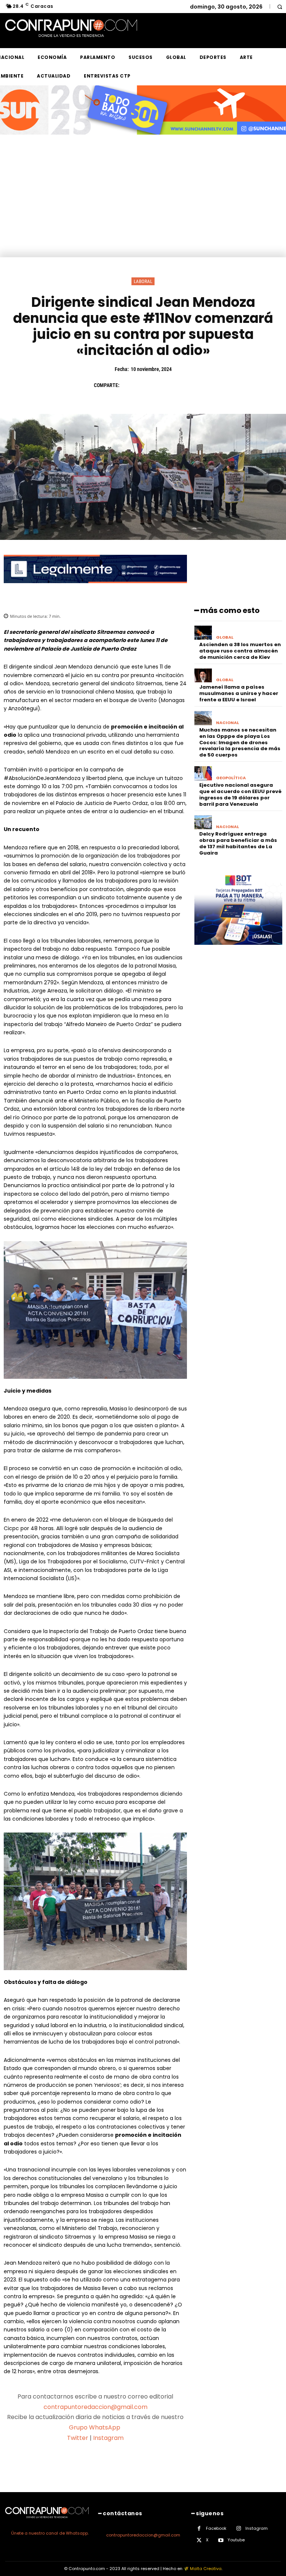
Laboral (143, 281)
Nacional (228, 723)
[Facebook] (129, 385)
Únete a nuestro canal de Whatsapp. (50, 2533)
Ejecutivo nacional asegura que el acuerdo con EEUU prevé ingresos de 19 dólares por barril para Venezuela (240, 795)
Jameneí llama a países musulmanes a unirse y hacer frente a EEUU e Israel (239, 693)
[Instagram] (239, 2528)
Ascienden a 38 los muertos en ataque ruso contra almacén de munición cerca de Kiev (240, 651)
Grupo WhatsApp (95, 2427)
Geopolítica (231, 778)
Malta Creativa (206, 2569)
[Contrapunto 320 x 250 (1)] (238, 951)
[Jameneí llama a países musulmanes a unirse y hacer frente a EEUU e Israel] (203, 676)
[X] (146, 385)
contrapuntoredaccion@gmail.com (96, 2407)
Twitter (78, 2438)
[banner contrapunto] (95, 589)
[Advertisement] (143, 201)
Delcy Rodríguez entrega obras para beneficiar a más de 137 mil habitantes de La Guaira (238, 843)
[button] (279, 7)
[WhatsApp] (180, 385)
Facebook (216, 2528)
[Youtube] (221, 2540)
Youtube (236, 2540)
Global (225, 637)
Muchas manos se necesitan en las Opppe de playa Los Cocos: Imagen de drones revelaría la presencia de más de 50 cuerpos (240, 743)
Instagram (108, 2438)
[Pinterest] (163, 385)
